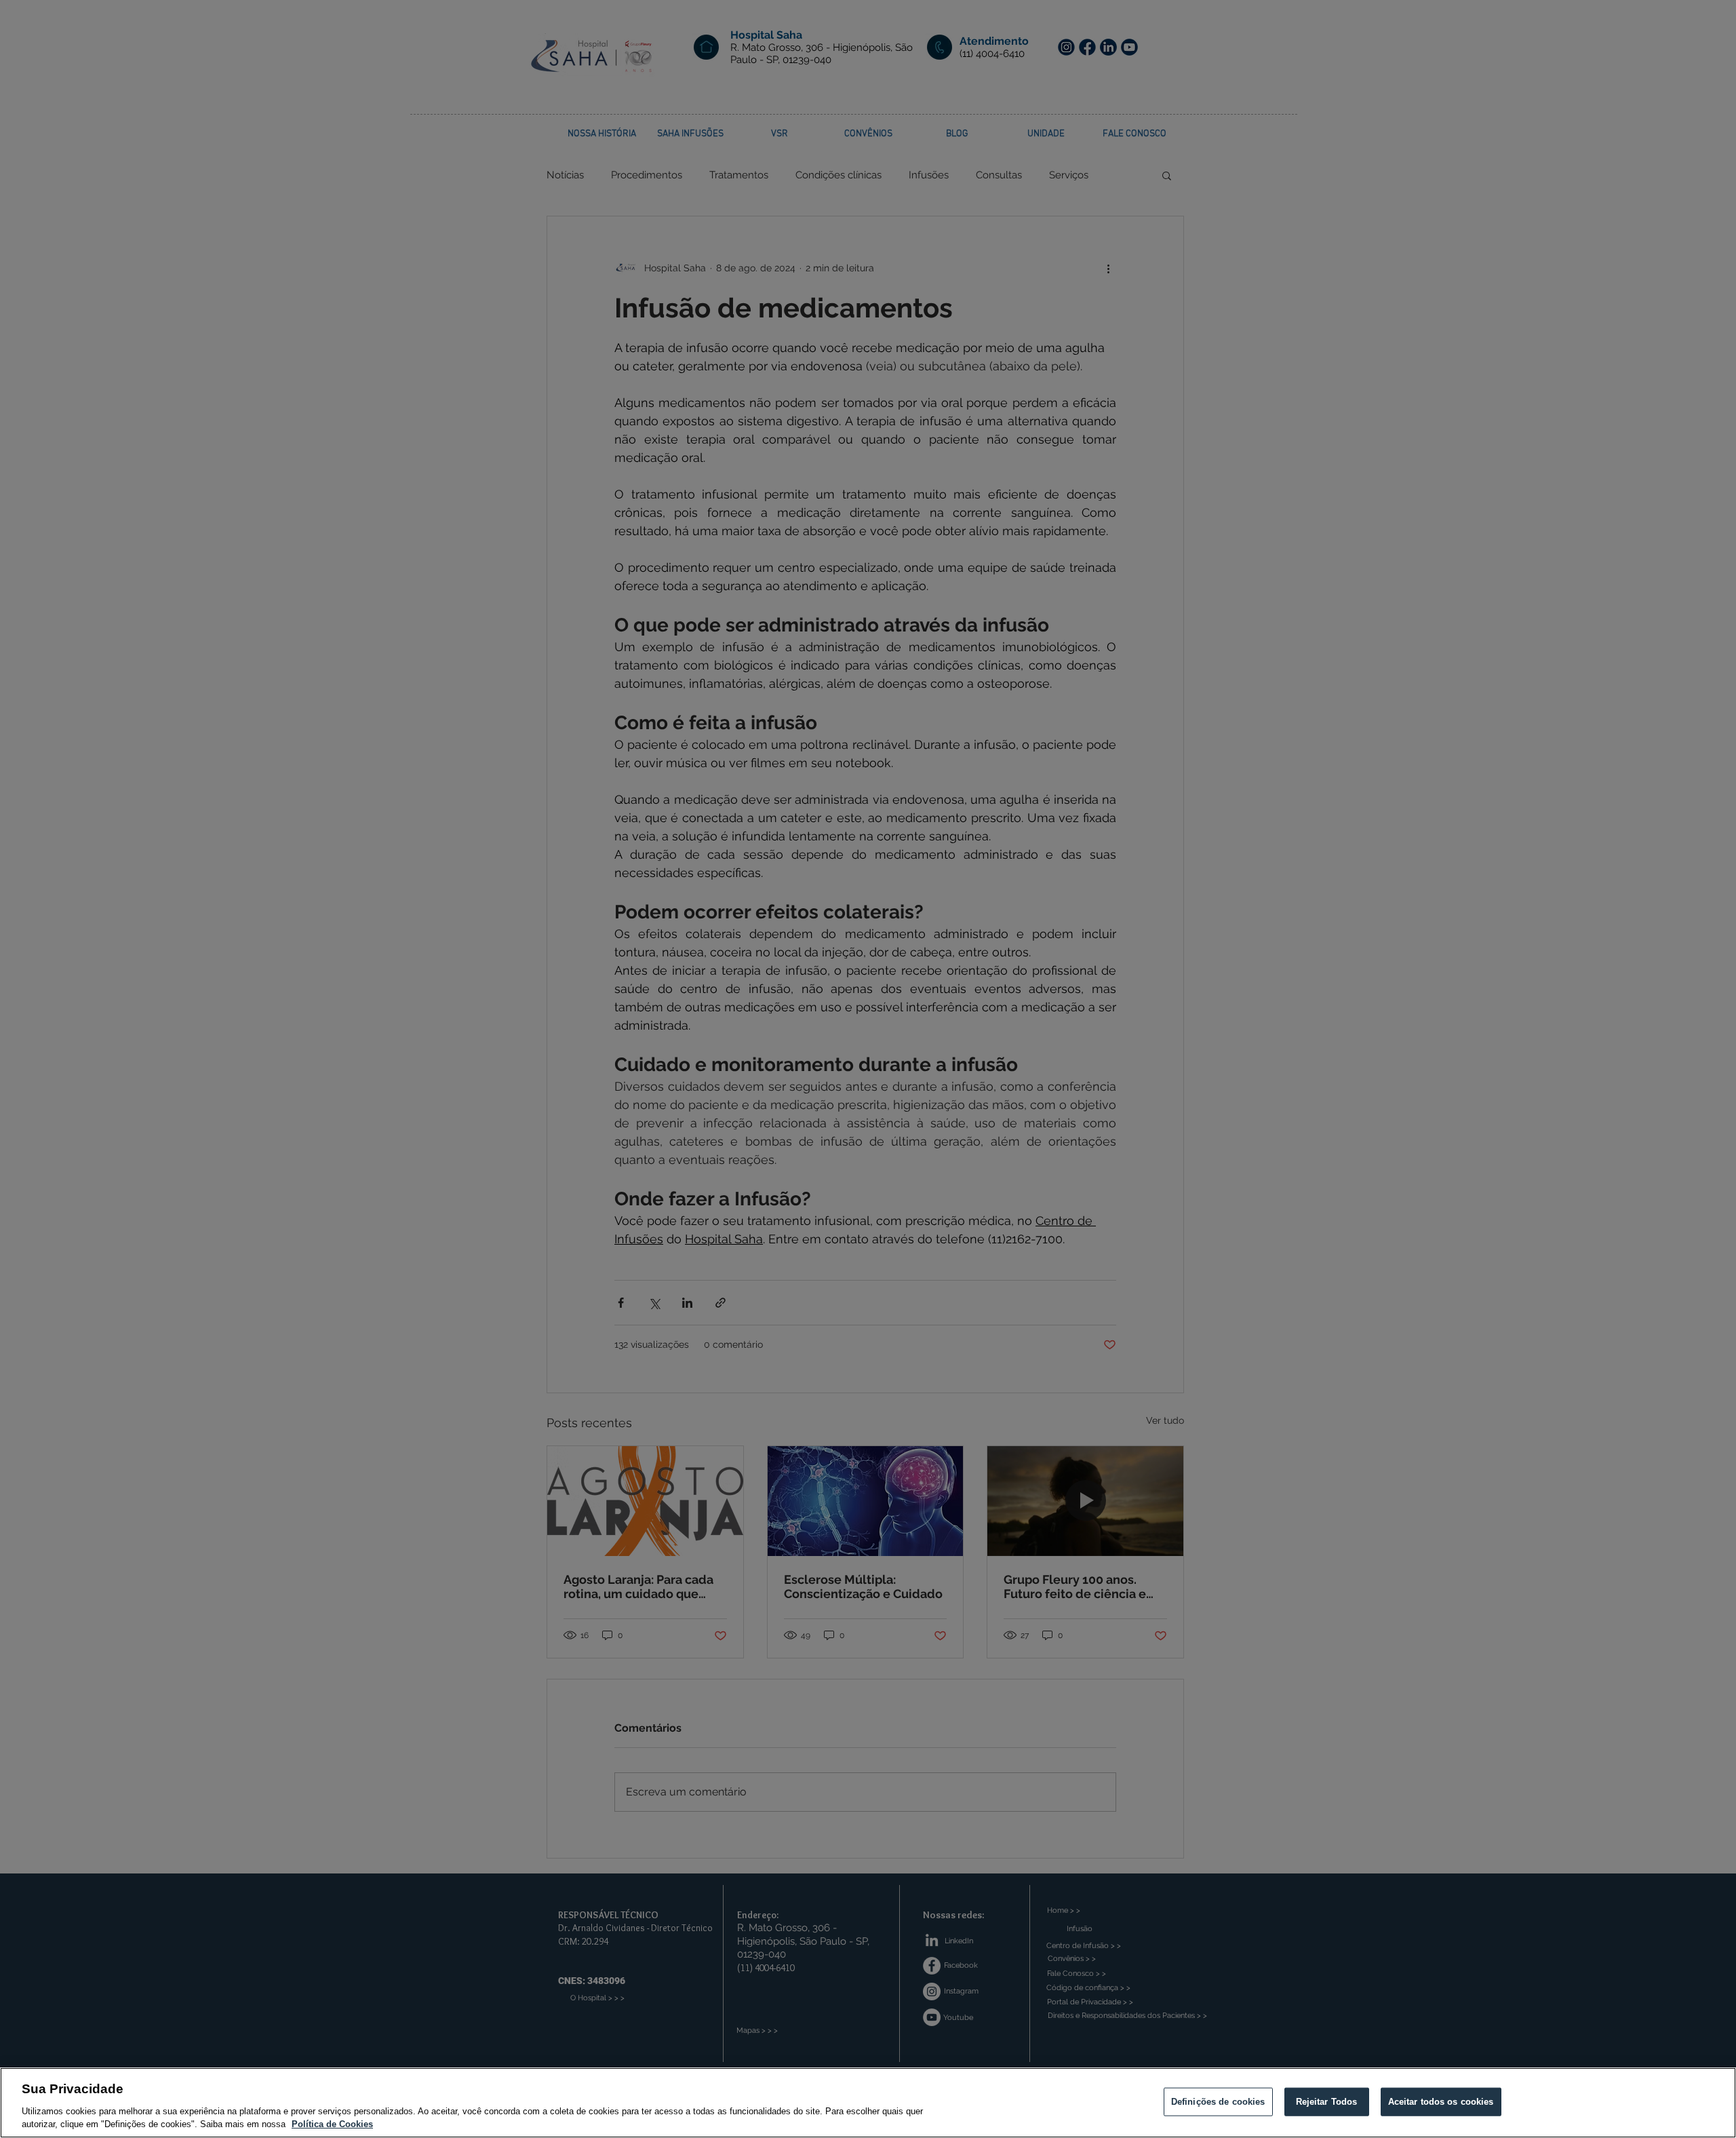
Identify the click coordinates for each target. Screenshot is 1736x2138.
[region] (868, 2103)
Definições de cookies (1218, 2102)
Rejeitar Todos (1327, 2102)
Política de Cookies (332, 2124)
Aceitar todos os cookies (1441, 2102)
